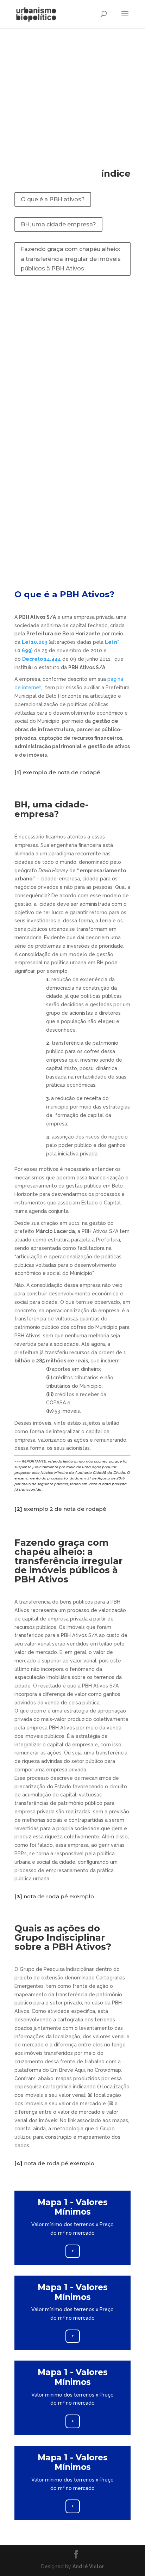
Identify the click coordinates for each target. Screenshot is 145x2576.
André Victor (88, 2566)
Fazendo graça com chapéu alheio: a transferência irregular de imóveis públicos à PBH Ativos (71, 259)
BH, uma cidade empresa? (58, 224)
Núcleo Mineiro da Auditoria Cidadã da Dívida (83, 1473)
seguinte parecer (53, 1484)
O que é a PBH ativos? (53, 199)
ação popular (104, 1467)
